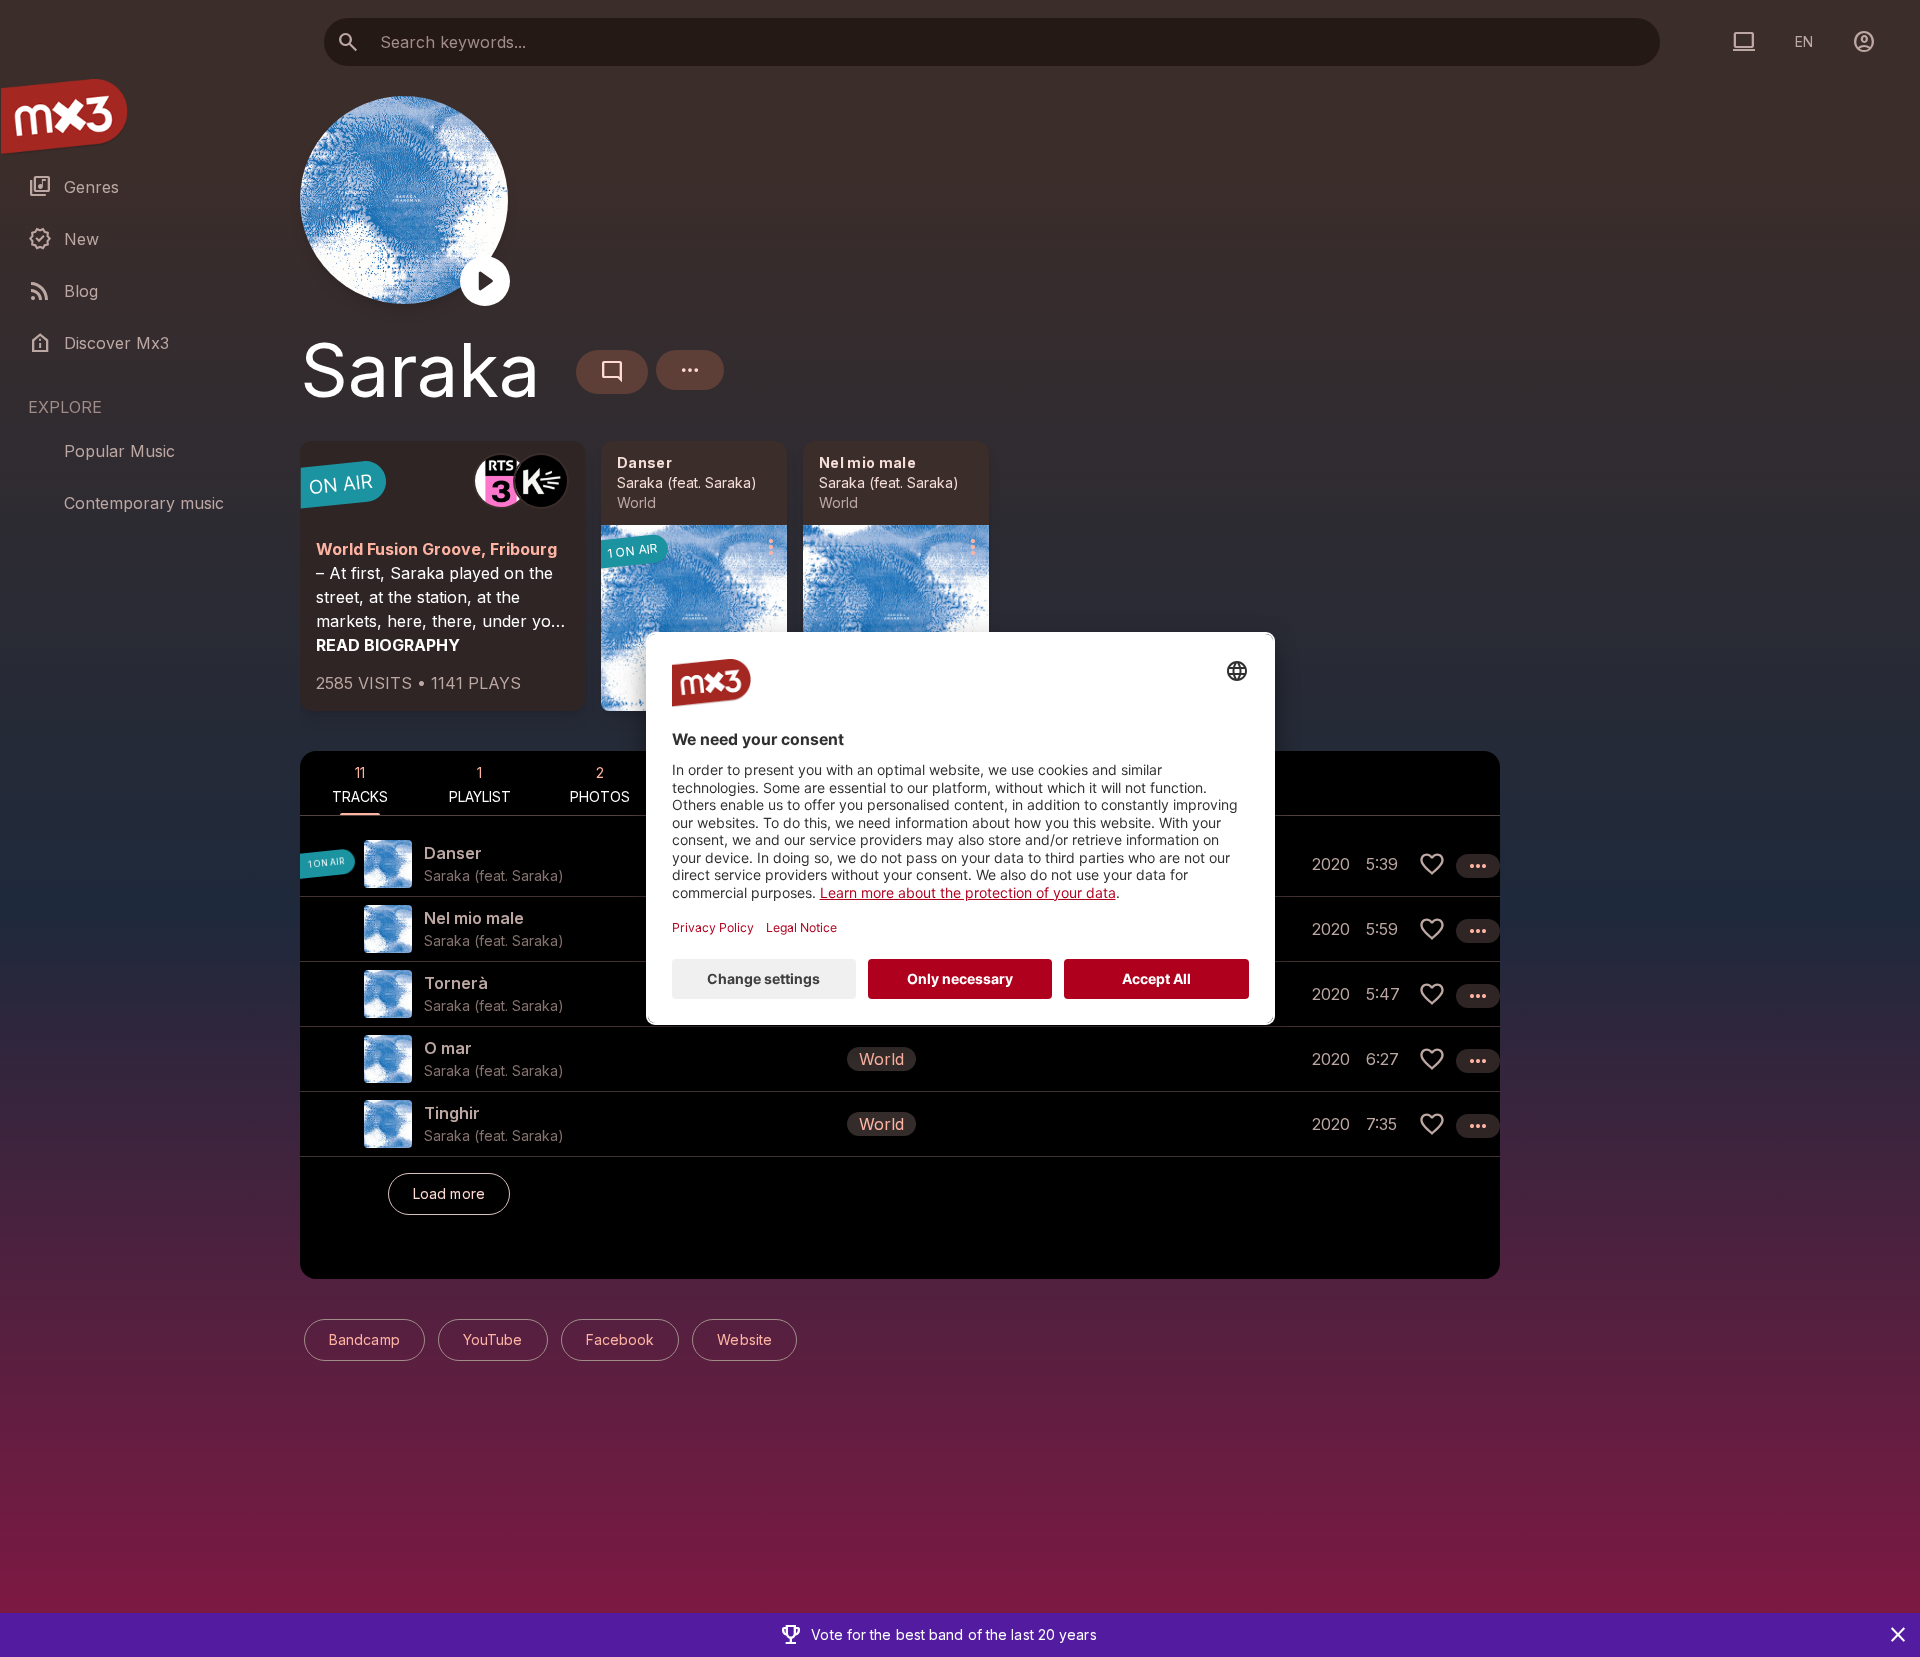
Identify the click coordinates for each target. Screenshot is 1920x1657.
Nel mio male (867, 462)
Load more (449, 1193)
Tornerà (456, 983)
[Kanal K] (541, 481)
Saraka (640, 482)
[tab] (360, 783)
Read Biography (388, 645)
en (1804, 41)
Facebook (620, 1339)
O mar (448, 1048)
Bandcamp (364, 1339)
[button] (900, 1058)
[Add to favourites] (1432, 864)
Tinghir (452, 1113)
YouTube (493, 1339)
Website (744, 1339)
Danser (644, 462)
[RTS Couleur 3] (501, 481)
